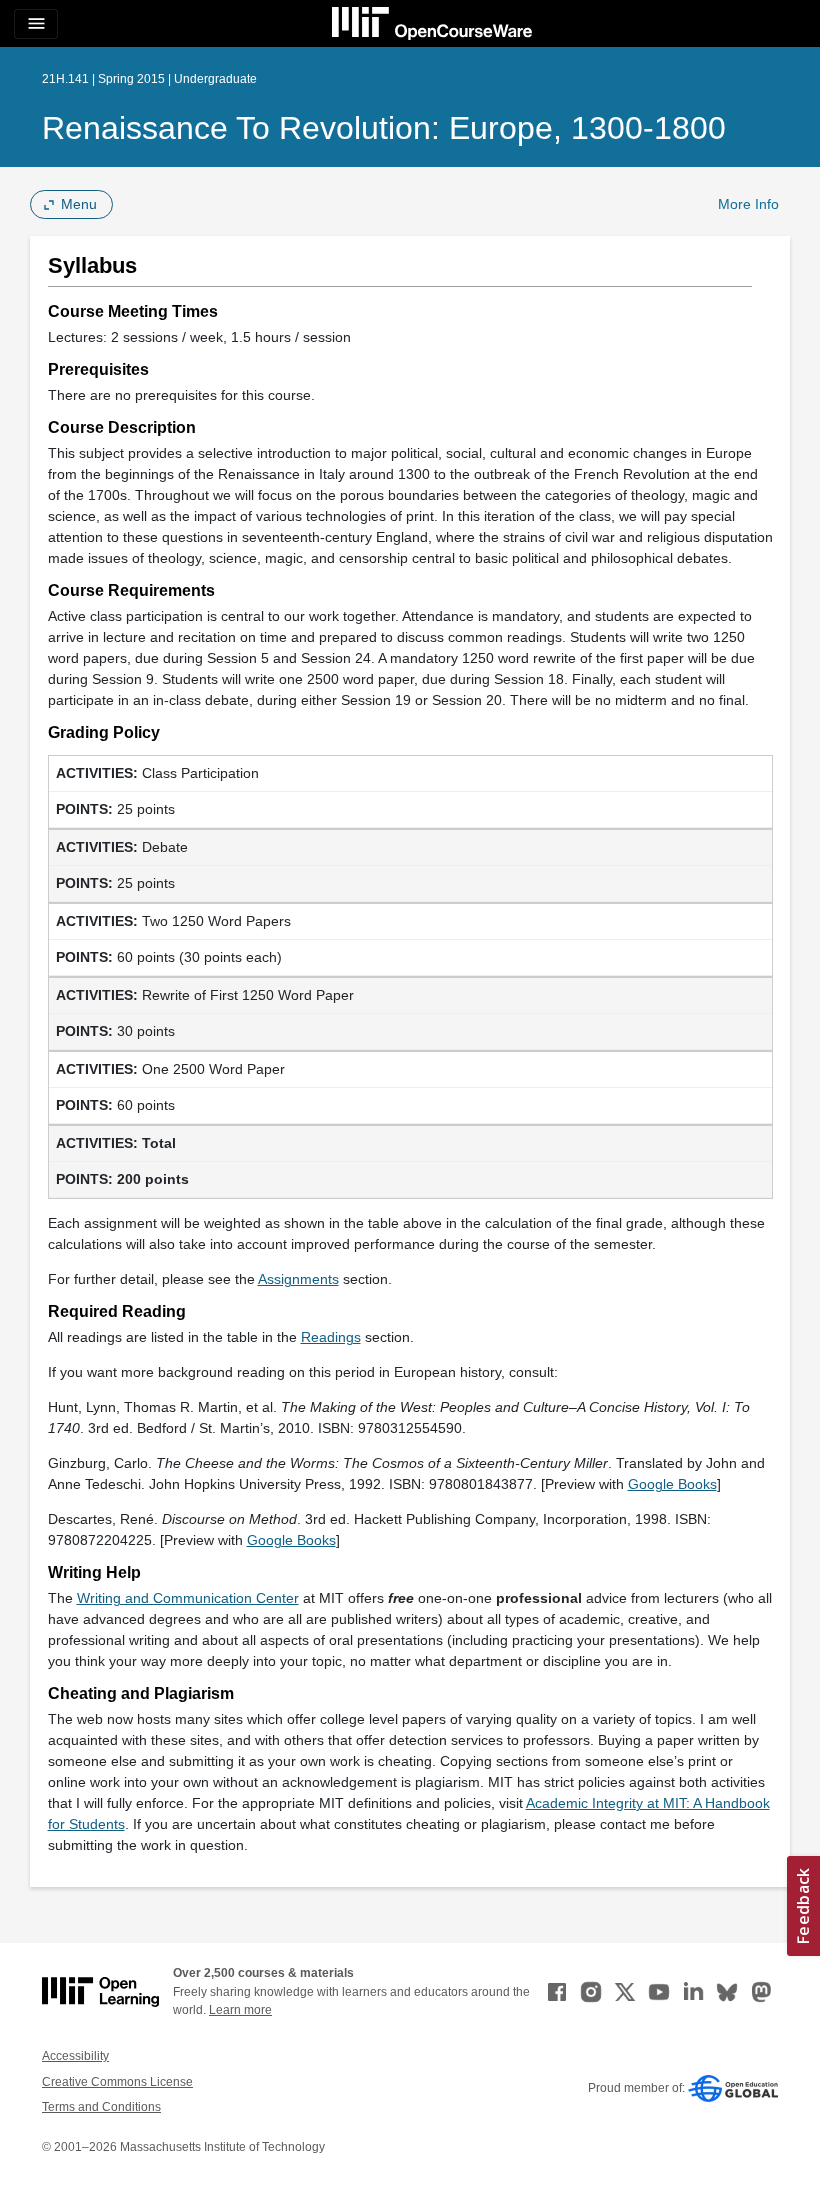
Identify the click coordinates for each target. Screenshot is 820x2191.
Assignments (298, 1279)
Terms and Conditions (101, 2107)
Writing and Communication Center (188, 1598)
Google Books (672, 1484)
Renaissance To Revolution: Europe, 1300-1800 (384, 128)
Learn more (240, 2010)
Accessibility (75, 2056)
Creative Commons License (117, 2082)
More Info (748, 204)
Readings (331, 1337)
